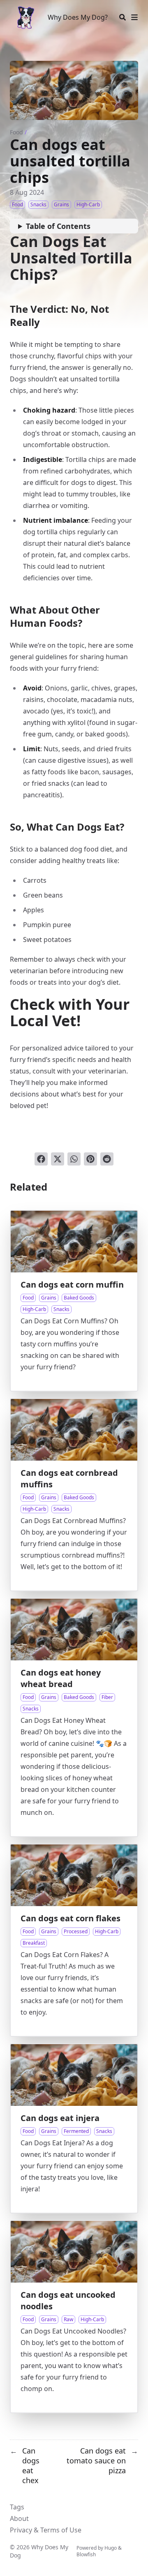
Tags (17, 2507)
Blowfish (86, 2554)
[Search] (123, 17)
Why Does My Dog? (78, 17)
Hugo (111, 2548)
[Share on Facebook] (41, 1159)
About (19, 2518)
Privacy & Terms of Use (46, 2530)
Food (16, 132)
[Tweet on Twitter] (58, 1159)
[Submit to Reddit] (107, 1159)
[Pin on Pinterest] (90, 1159)
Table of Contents (58, 226)
